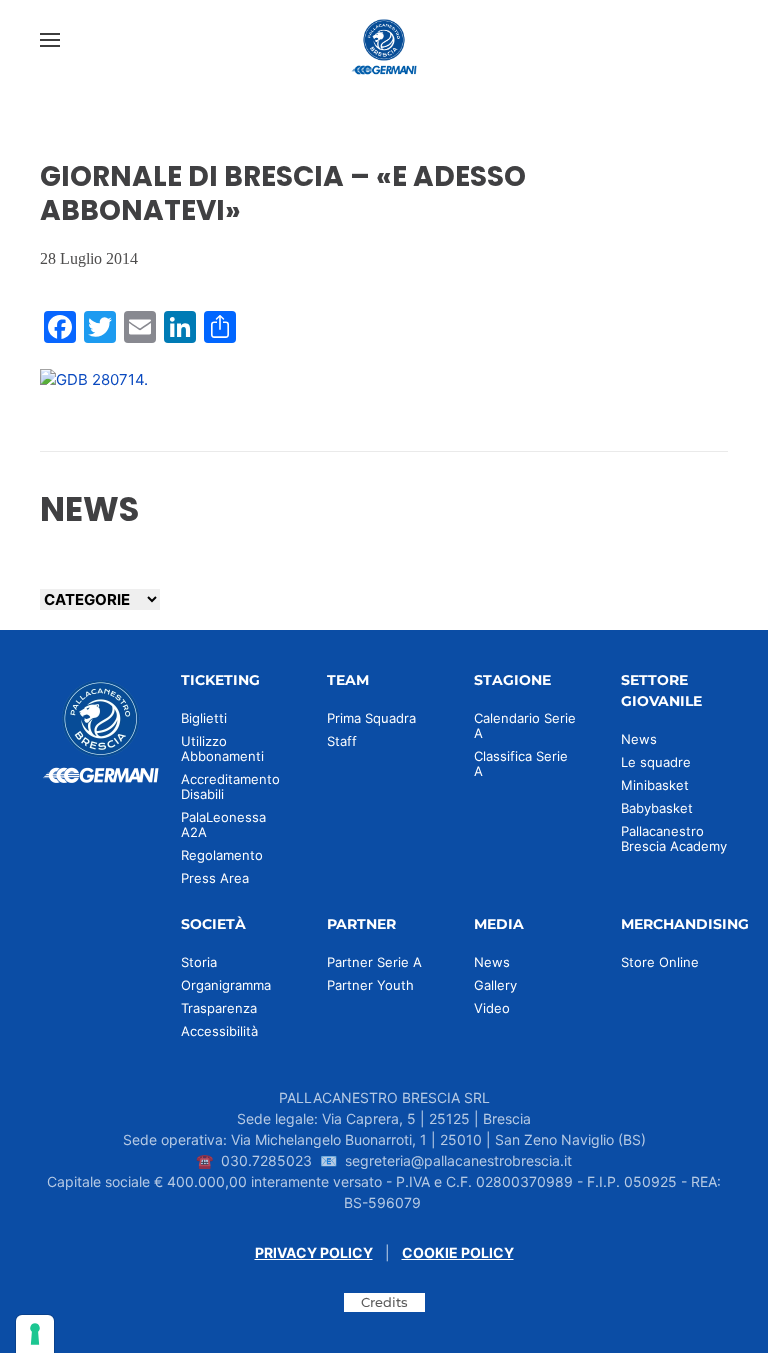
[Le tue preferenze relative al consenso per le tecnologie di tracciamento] (35, 1334)
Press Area (215, 878)
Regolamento (222, 855)
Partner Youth (370, 985)
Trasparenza (219, 1008)
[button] (50, 40)
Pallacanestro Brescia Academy (674, 838)
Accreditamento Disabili (230, 786)
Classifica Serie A (521, 763)
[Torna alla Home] (384, 40)
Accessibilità (219, 1031)
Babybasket (657, 808)
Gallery (495, 985)
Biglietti (204, 718)
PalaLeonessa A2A (223, 824)
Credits (384, 1302)
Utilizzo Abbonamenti (222, 748)
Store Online (660, 962)
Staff (342, 741)
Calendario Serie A (525, 725)
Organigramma (226, 985)
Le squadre (656, 762)
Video (492, 1008)
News (639, 739)
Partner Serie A (374, 962)
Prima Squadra (371, 718)
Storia (199, 962)
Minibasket (655, 785)
